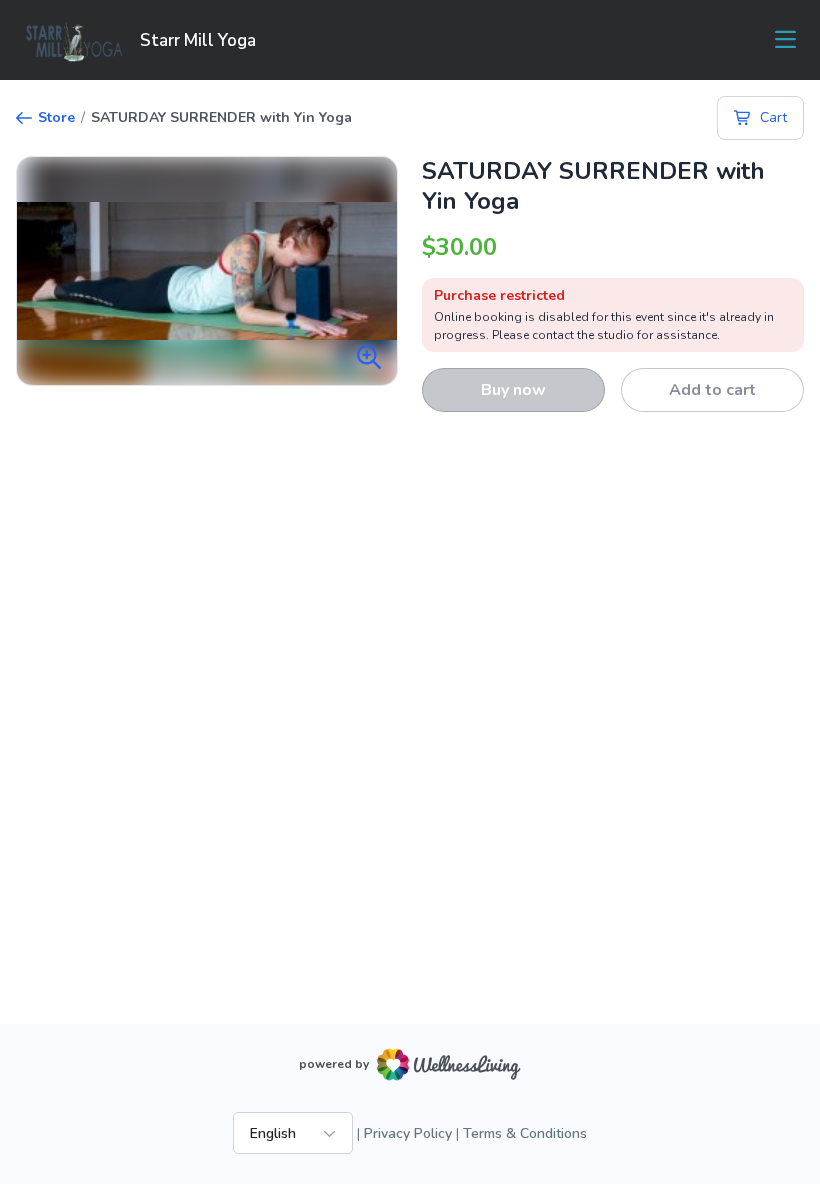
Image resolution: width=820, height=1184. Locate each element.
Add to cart (712, 390)
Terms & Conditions (525, 1133)
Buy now (513, 390)
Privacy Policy (408, 1133)
